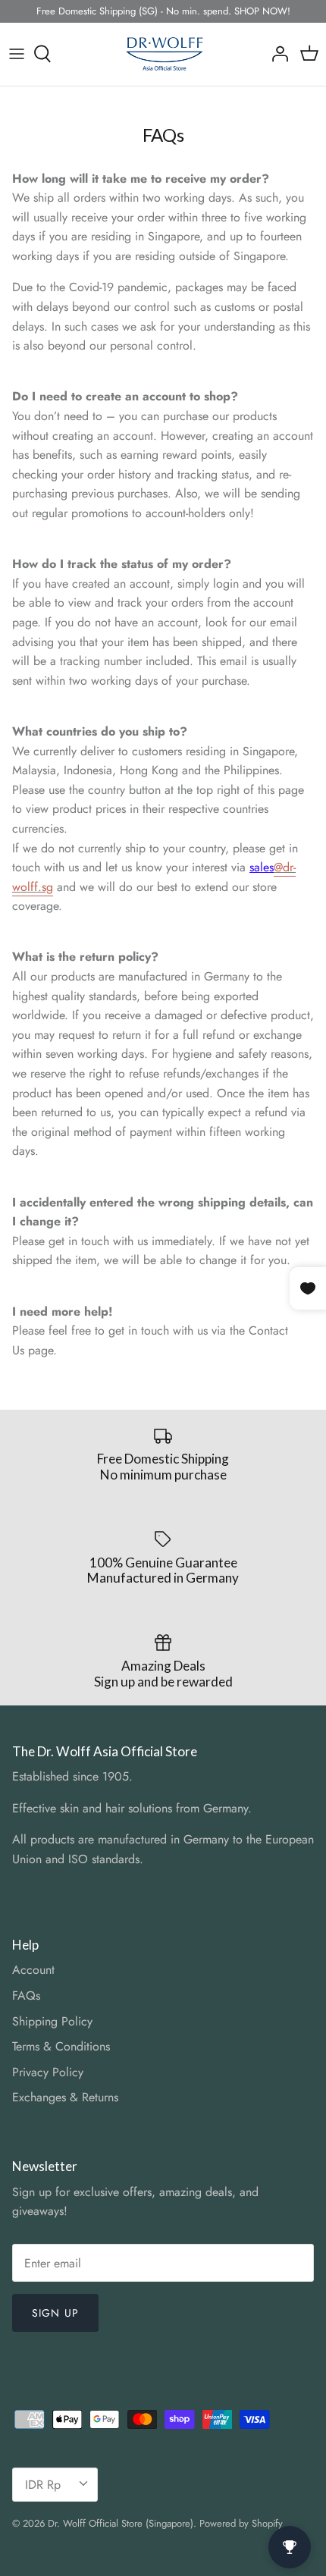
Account (33, 1970)
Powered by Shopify (241, 2523)
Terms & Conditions (61, 2046)
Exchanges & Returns (65, 2097)
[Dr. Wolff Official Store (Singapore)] (163, 54)
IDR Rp (43, 2485)
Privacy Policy (48, 2072)
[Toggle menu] (17, 54)
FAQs (26, 1996)
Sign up (55, 2313)
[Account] (276, 54)
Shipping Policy (52, 2021)
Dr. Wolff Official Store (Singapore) (121, 2523)
